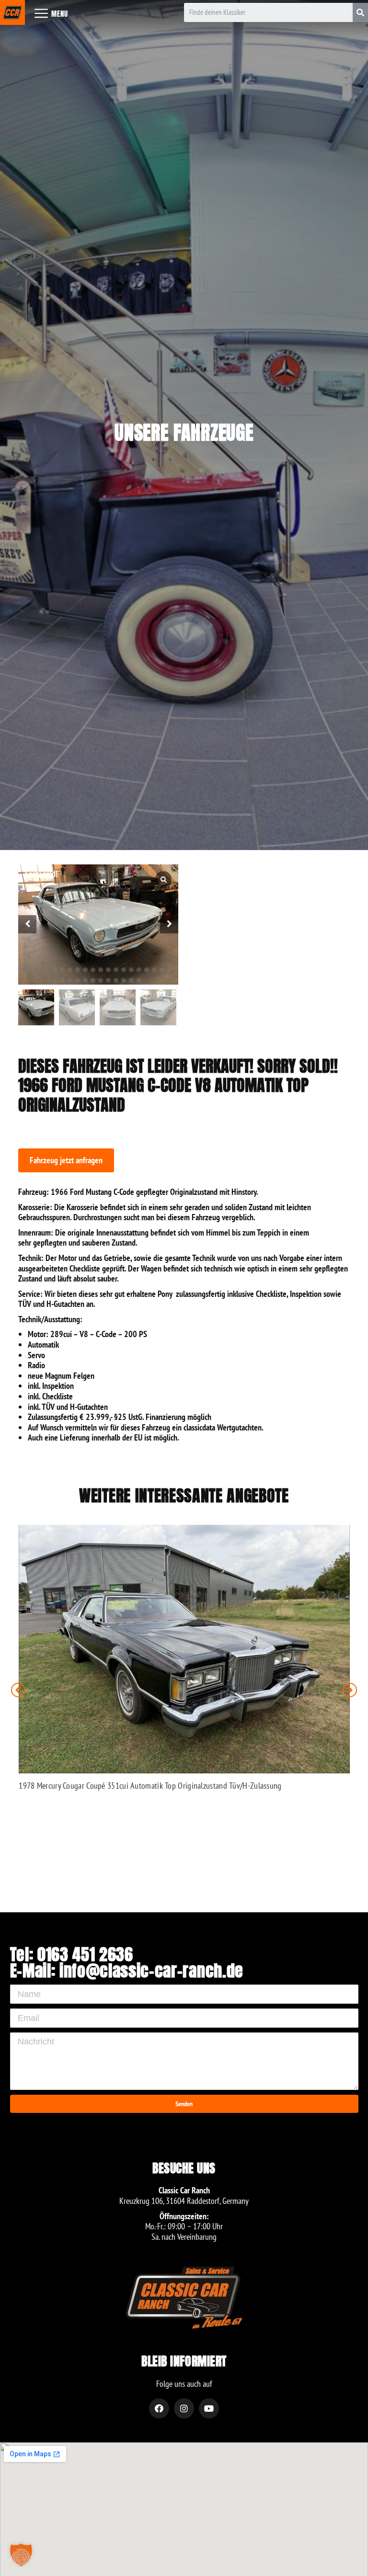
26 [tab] (93, 980)
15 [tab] (131, 970)
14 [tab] (124, 970)
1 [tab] (24, 970)
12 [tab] (108, 970)
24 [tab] (78, 980)
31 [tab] (131, 980)
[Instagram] (184, 2408)
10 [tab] (93, 970)
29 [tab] (116, 980)
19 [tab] (162, 970)
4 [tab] (47, 970)
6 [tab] (62, 970)
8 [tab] (78, 970)
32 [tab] (139, 980)
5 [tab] (55, 970)
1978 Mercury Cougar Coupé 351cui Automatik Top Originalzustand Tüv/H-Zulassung (150, 1786)
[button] (66, 1160)
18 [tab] (154, 970)
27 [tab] (101, 980)
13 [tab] (116, 970)
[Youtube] (209, 2408)
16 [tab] (139, 970)
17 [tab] (147, 970)
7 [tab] (70, 970)
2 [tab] (32, 970)
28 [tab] (108, 980)
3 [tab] (39, 970)
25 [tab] (85, 980)
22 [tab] (62, 980)
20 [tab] (170, 970)
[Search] (360, 12)
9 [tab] (85, 970)
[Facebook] (159, 2408)
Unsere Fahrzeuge (184, 432)
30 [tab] (124, 980)
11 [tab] (101, 970)
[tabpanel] (98, 925)
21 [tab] (55, 980)
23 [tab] (70, 980)
